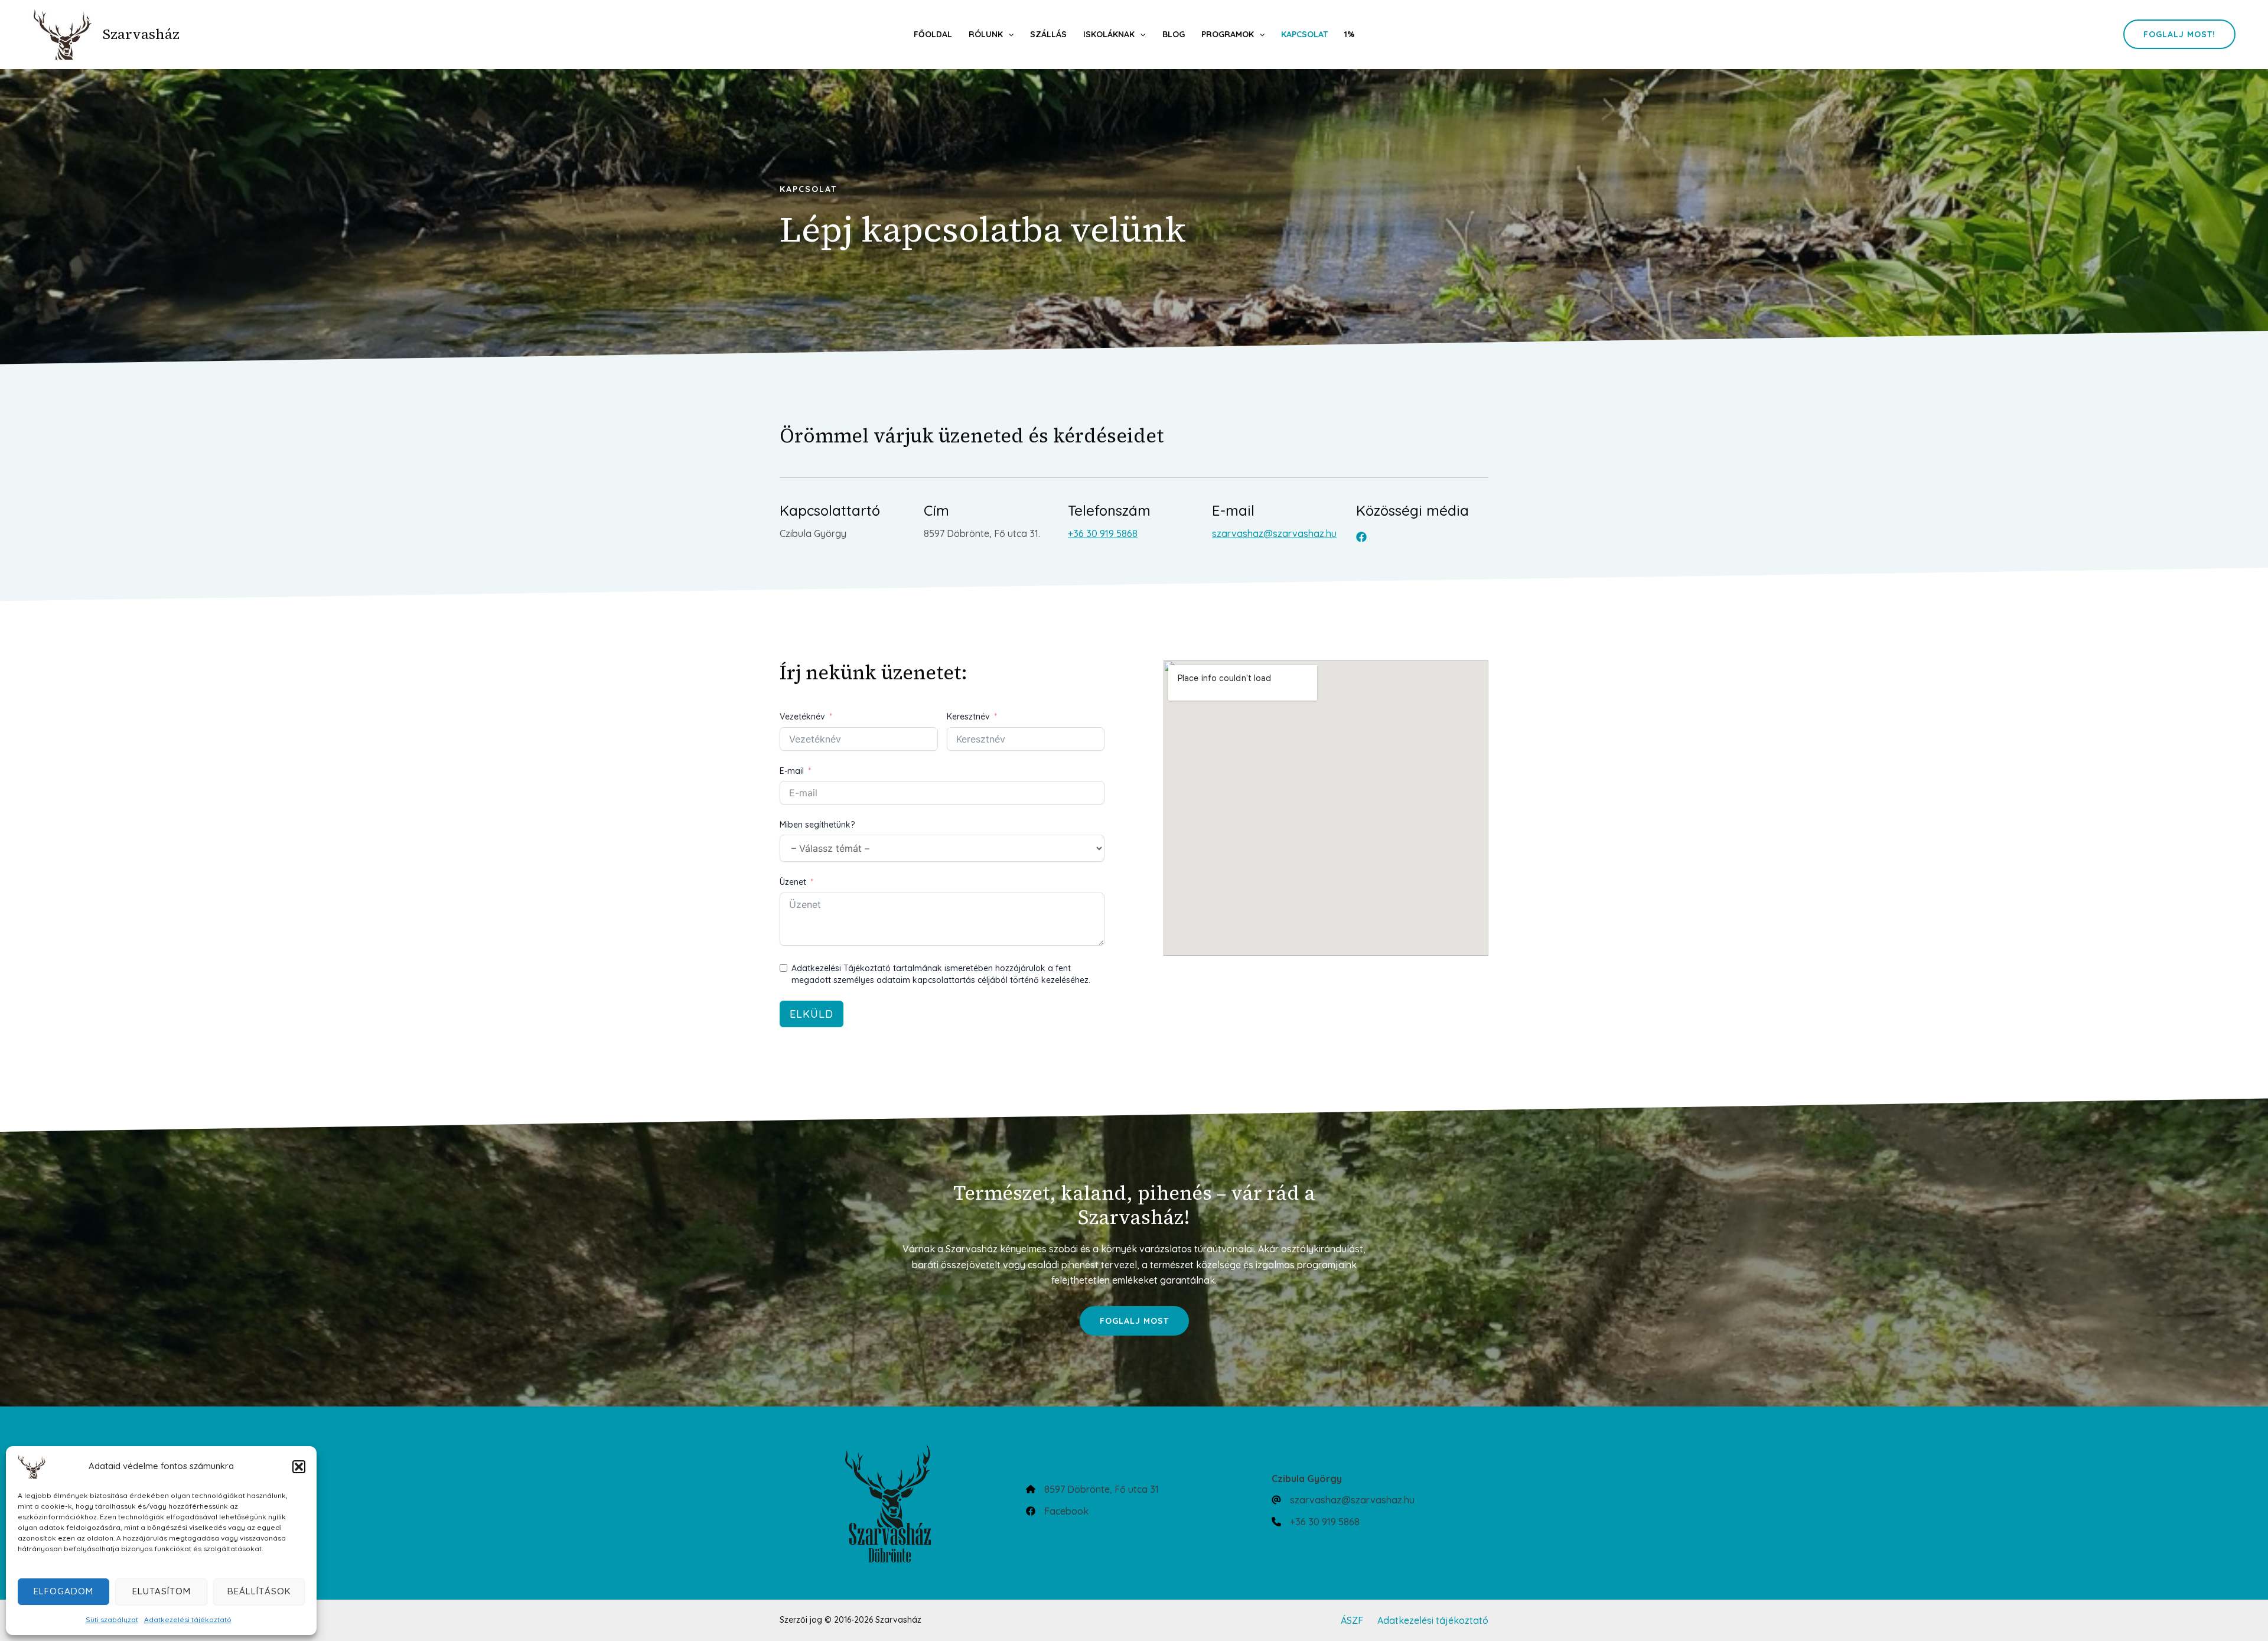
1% (1349, 34)
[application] (1008, 34)
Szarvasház (141, 34)
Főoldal (933, 34)
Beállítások (259, 1591)
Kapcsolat (1304, 34)
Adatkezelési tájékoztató (188, 1619)
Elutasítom (162, 1591)
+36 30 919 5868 (1103, 533)
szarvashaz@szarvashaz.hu (1274, 533)
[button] (299, 1467)
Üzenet (793, 882)
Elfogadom (63, 1591)
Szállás (1048, 34)
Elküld (812, 1014)
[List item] (1361, 537)
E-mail (792, 771)
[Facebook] (1057, 1511)
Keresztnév (968, 717)
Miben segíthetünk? (817, 825)
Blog (1174, 34)
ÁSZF (1352, 1620)
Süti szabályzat (112, 1619)
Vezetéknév (802, 717)
